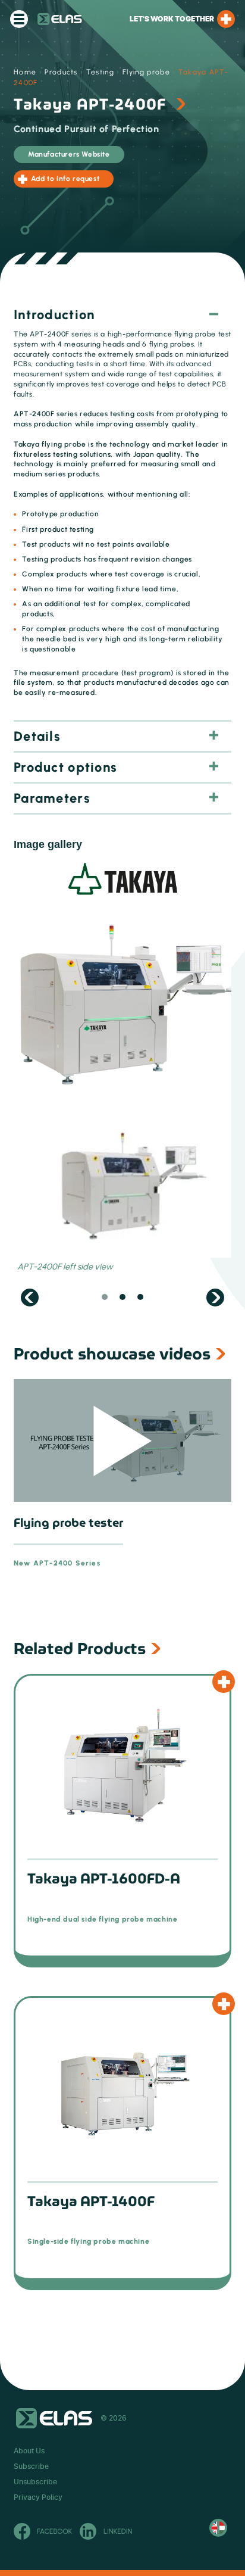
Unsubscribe (35, 2482)
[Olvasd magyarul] (218, 2528)
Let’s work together (172, 19)
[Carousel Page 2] (122, 1298)
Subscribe (31, 2466)
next (215, 1298)
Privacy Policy (38, 2497)
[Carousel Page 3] (140, 1298)
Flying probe (146, 72)
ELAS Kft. (60, 19)
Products (61, 72)
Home (25, 72)
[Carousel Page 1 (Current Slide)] (105, 1298)
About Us (29, 2451)
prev (30, 1298)
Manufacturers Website (69, 154)
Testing (100, 72)
